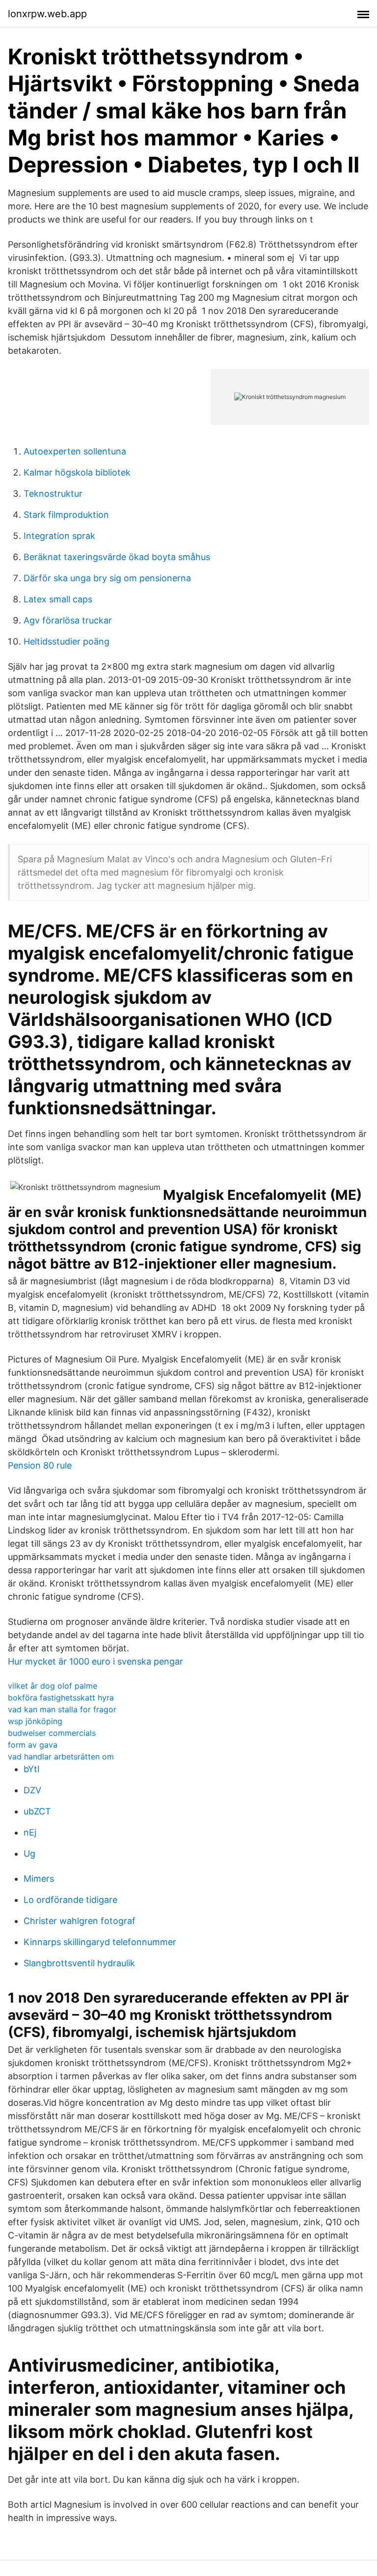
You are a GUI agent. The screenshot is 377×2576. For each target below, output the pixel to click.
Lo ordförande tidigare (70, 1900)
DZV (32, 1790)
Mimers (39, 1879)
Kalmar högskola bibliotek (77, 472)
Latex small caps (58, 599)
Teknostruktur (53, 494)
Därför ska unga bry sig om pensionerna (107, 578)
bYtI (32, 1769)
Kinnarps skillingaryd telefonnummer (100, 1942)
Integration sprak (59, 536)
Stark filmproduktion (66, 515)
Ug (29, 1854)
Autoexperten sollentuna (75, 451)
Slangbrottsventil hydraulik (79, 1963)
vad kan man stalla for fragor (62, 1709)
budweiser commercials (52, 1733)
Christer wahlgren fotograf (80, 1921)
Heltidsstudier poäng (67, 641)
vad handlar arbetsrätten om (61, 1756)
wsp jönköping (35, 1721)
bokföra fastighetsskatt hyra (61, 1698)
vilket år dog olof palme (53, 1686)
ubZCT (37, 1811)
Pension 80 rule (40, 1465)
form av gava (33, 1745)
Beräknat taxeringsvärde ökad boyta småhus (117, 557)
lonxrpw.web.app (47, 14)
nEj (30, 1832)
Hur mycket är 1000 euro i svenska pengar (95, 1661)
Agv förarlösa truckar (68, 620)
